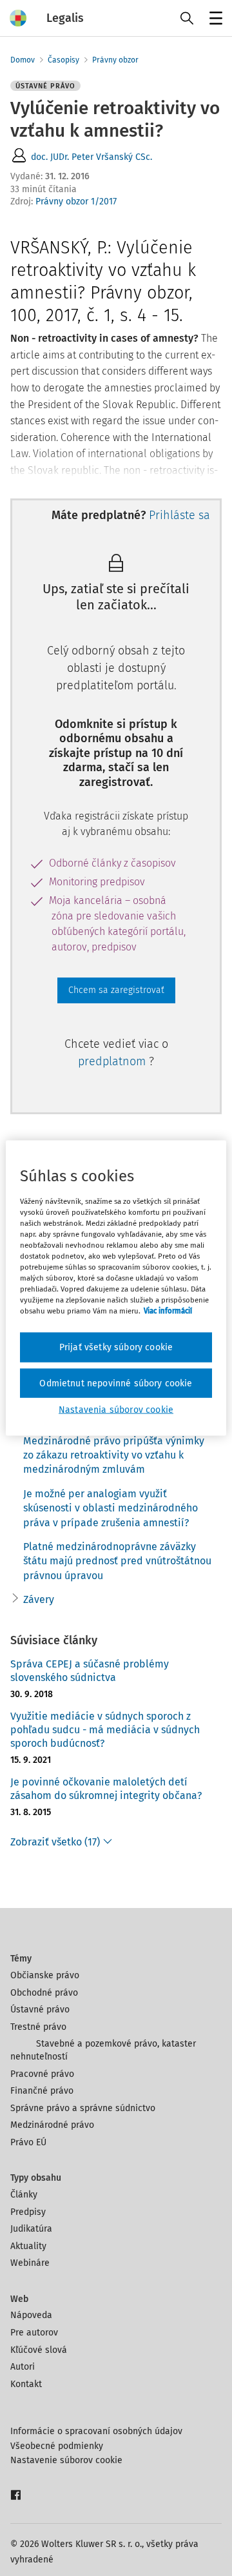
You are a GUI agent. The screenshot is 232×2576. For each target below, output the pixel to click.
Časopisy (63, 60)
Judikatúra (31, 2229)
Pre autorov (34, 2333)
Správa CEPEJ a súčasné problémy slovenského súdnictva (90, 1671)
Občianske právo (45, 1975)
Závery (39, 1599)
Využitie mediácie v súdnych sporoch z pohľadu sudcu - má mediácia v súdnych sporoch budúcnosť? (105, 1730)
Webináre (30, 2263)
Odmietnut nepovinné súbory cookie (116, 1383)
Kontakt (26, 2384)
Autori (23, 2367)
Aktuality (28, 2246)
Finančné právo (42, 2091)
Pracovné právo (42, 2074)
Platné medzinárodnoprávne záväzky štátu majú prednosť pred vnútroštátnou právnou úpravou (117, 1561)
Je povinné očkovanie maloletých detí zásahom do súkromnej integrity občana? (106, 1789)
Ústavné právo (40, 2010)
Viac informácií (168, 1311)
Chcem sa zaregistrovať (116, 990)
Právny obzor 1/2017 (76, 202)
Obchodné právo (44, 1993)
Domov (23, 60)
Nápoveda (31, 2315)
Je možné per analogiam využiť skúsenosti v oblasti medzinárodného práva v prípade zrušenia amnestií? (111, 1508)
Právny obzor (115, 60)
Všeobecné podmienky (57, 2446)
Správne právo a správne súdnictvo (83, 2108)
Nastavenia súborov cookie (116, 1410)
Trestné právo (38, 2027)
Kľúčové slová (39, 2350)
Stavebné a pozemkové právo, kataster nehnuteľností (103, 2050)
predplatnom (113, 1061)
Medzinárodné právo (52, 2125)
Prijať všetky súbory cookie (116, 1347)
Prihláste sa (179, 515)
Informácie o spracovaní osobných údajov (96, 2431)
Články (24, 2195)
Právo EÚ (28, 2142)
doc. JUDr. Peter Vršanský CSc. (92, 157)
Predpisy (28, 2212)
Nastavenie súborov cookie (66, 2460)
